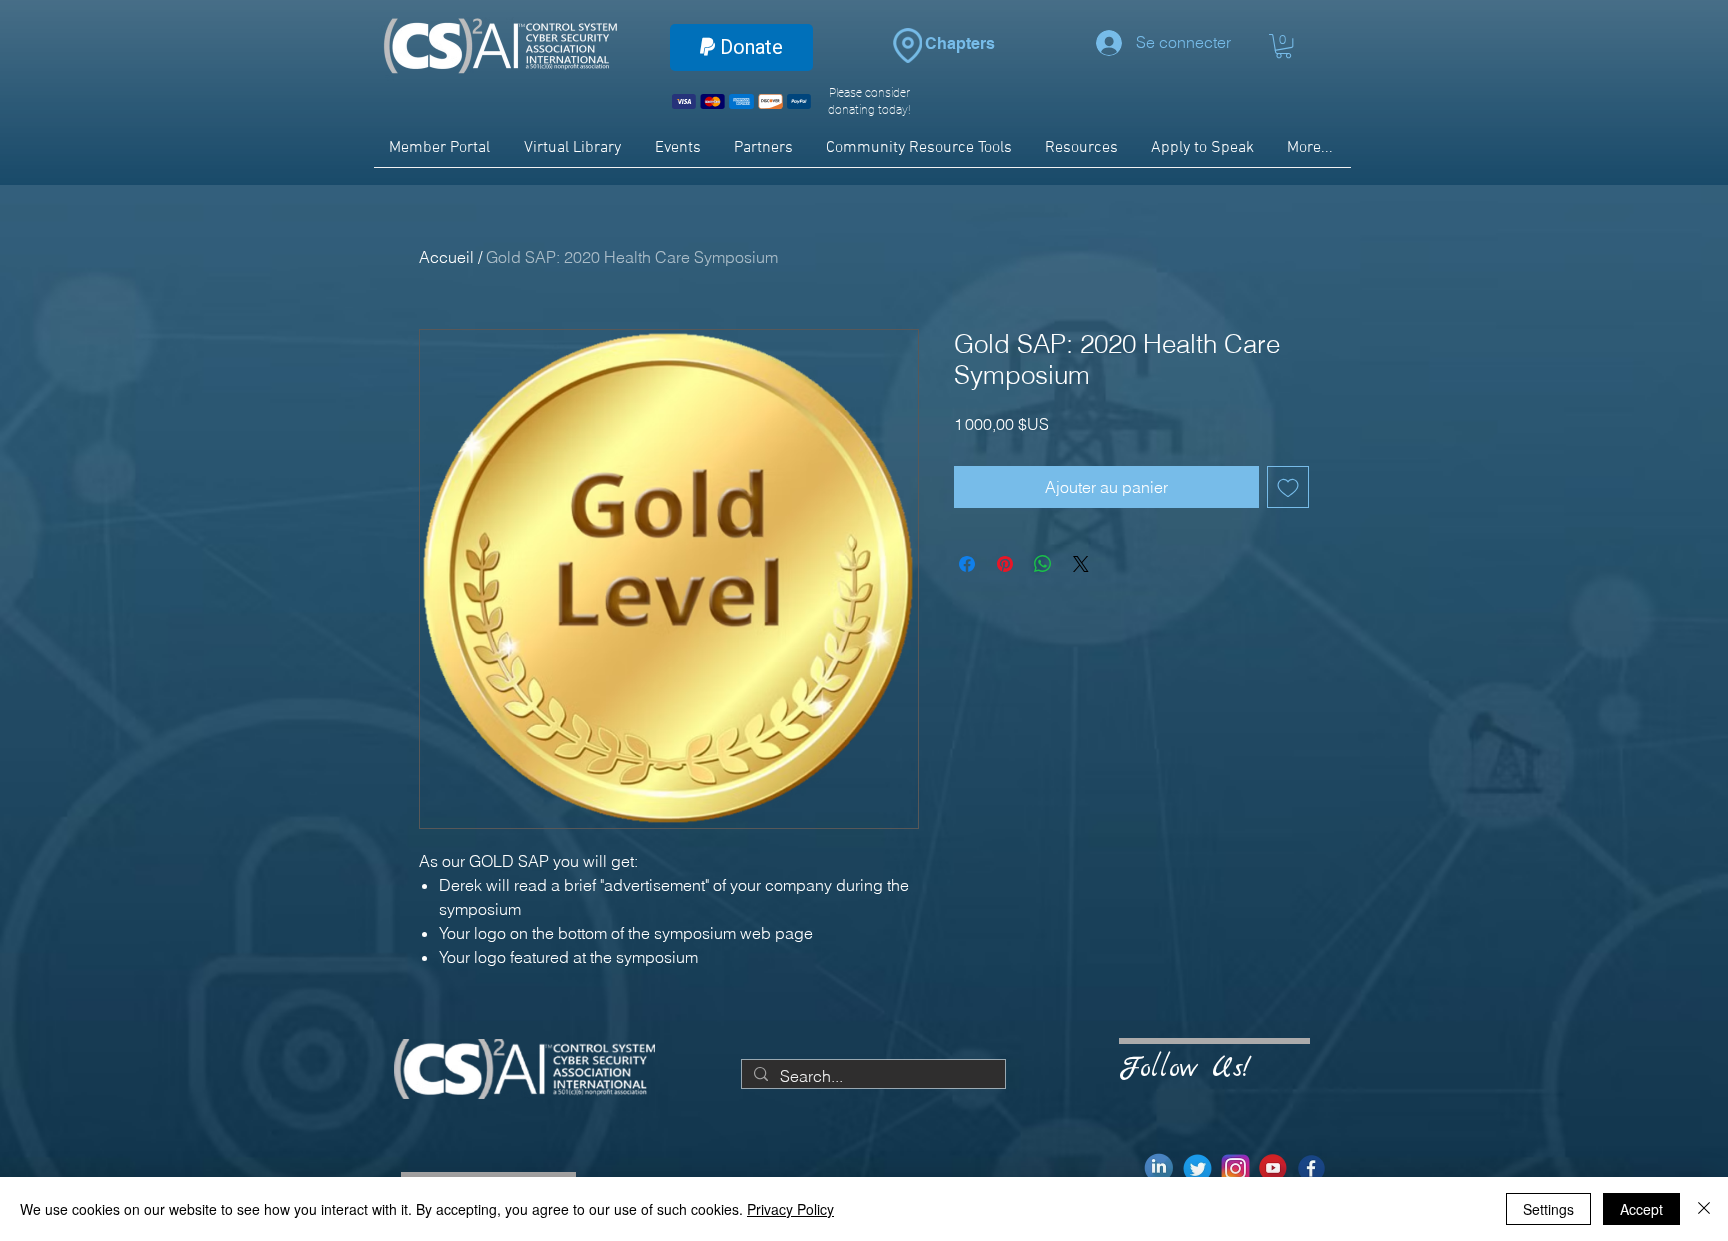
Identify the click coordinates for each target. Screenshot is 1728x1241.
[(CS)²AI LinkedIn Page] (1159, 1168)
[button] (1283, 46)
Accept (1641, 1209)
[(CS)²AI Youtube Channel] (1273, 1168)
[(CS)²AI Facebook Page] (1311, 1168)
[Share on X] (1081, 564)
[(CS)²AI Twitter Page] (1197, 1168)
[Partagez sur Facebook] (967, 564)
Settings (1548, 1209)
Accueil (446, 257)
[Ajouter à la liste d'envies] (1288, 487)
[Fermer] (1704, 1209)
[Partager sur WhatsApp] (1043, 564)
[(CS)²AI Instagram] (1235, 1168)
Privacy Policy (790, 1209)
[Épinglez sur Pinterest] (1005, 564)
